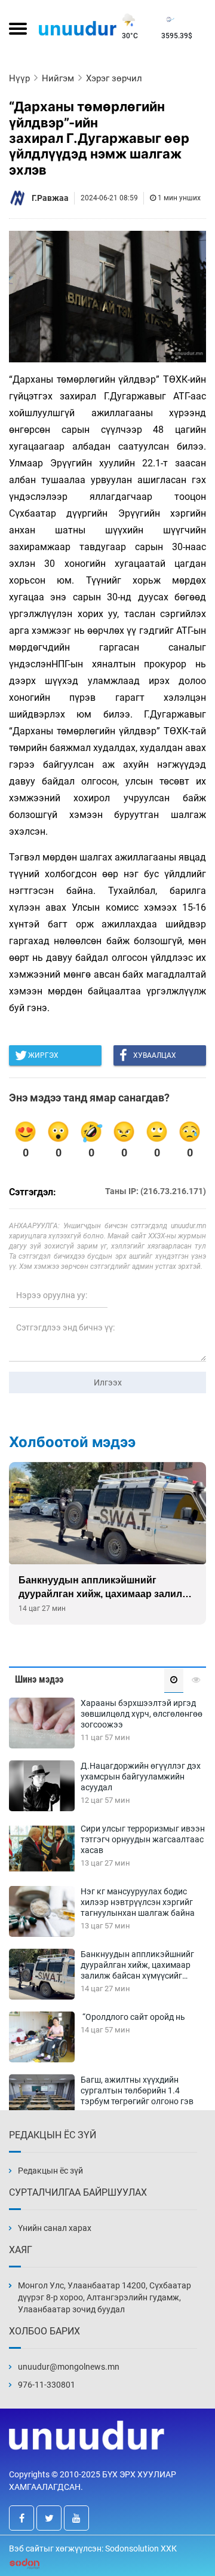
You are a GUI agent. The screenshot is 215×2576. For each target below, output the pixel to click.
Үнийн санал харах (55, 2228)
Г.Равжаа (50, 198)
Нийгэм (58, 78)
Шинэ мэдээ (39, 1679)
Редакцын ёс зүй (50, 2171)
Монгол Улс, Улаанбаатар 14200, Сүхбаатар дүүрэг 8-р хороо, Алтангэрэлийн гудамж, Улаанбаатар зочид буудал (105, 2297)
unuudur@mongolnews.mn (69, 2367)
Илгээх (108, 1382)
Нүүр (19, 78)
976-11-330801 (47, 2385)
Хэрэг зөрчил (114, 78)
